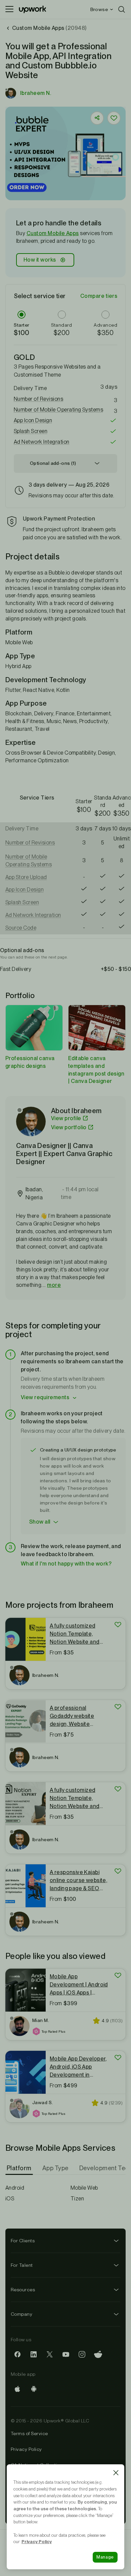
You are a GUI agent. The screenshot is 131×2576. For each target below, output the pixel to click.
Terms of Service (29, 2433)
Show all (40, 1522)
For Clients (23, 2241)
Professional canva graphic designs (30, 1062)
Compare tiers (99, 296)
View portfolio (69, 1127)
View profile (66, 1118)
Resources (23, 2290)
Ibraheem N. (36, 93)
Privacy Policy (26, 2449)
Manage (105, 2557)
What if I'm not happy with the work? (66, 1564)
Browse (99, 9)
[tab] (20, 2168)
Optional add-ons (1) (53, 463)
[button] (65, 399)
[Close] (116, 2473)
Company (21, 2314)
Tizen (77, 2199)
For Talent (22, 2265)
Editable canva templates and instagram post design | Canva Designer (96, 1070)
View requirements (45, 1397)
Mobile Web (84, 2188)
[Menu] (9, 9)
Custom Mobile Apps (53, 233)
